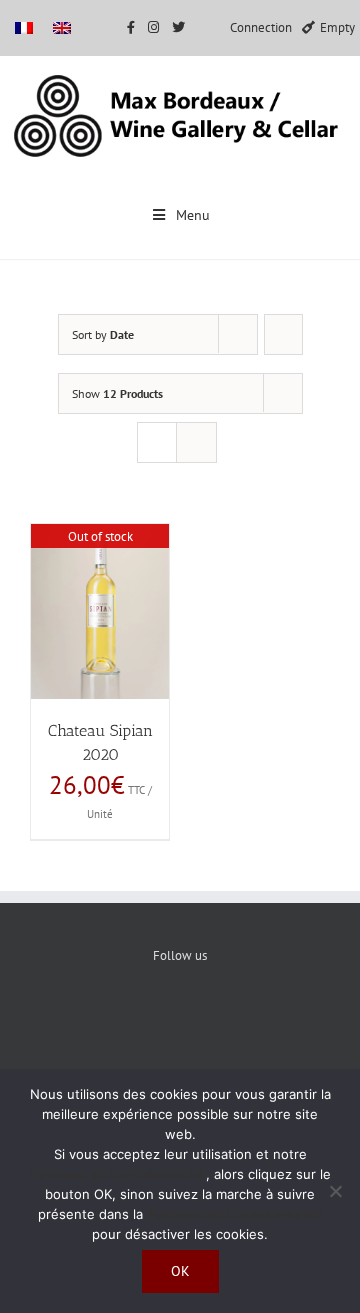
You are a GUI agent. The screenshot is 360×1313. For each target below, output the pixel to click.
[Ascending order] (283, 334)
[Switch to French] (24, 27)
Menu (193, 215)
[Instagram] (241, 1023)
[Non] (335, 1191)
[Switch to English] (62, 27)
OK (180, 1271)
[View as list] (196, 442)
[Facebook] (119, 1023)
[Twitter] (180, 1023)
